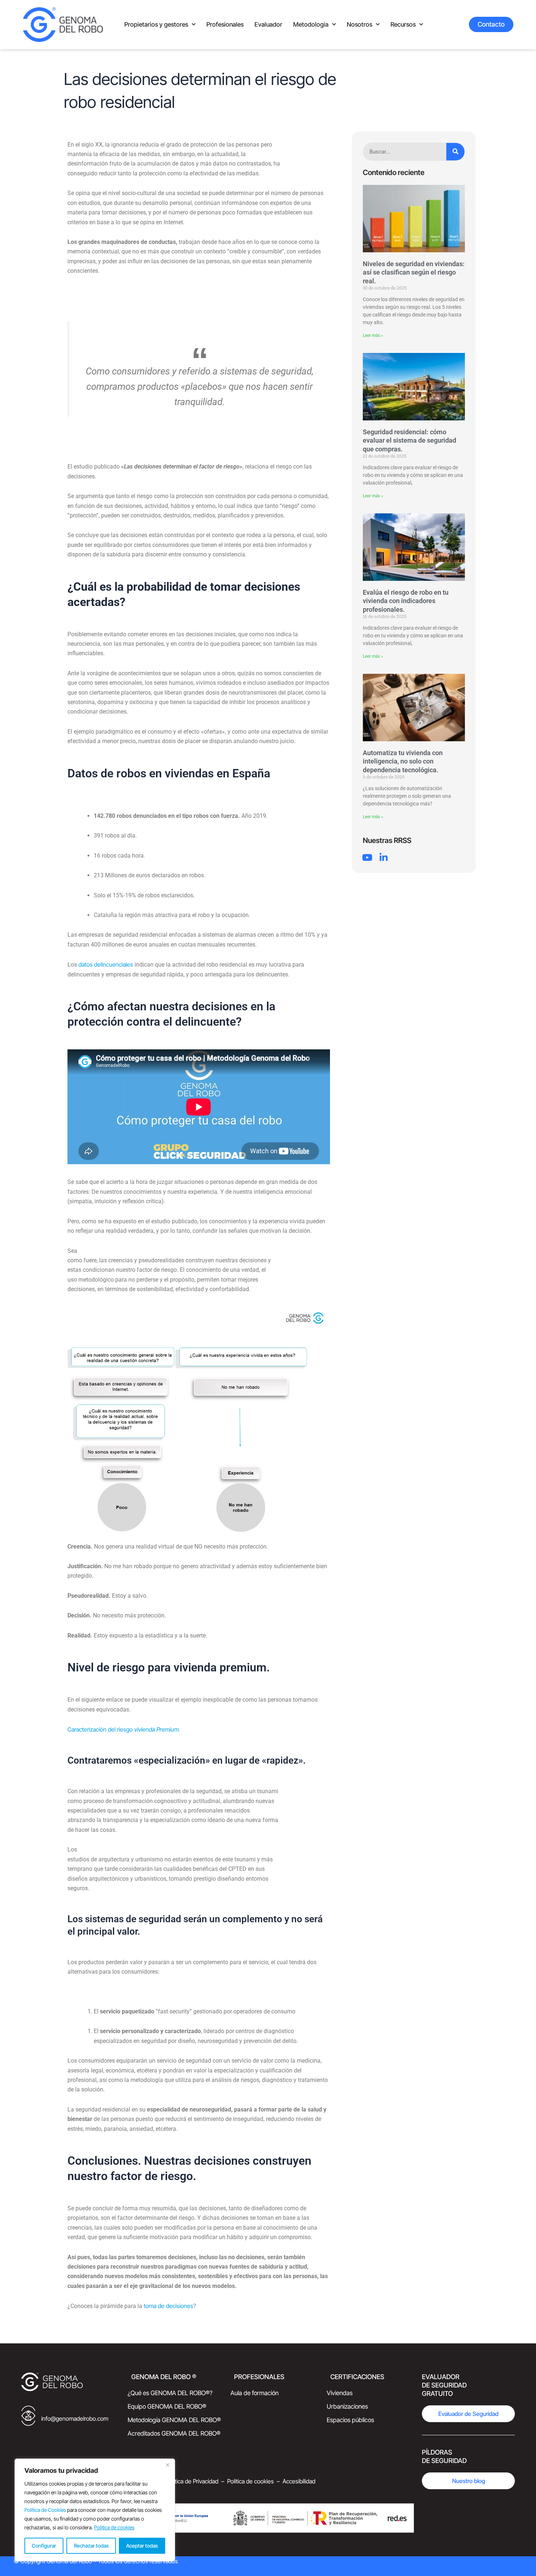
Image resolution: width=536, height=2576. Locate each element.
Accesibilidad (299, 2481)
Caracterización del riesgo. (124, 1729)
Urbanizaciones (347, 2406)
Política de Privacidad (192, 2481)
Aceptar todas (142, 2546)
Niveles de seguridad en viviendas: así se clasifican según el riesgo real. (414, 272)
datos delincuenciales (106, 964)
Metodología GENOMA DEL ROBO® (174, 2420)
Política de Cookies (45, 2510)
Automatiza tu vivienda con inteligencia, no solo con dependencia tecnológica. (403, 761)
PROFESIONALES (259, 2377)
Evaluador (268, 24)
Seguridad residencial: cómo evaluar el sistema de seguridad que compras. (409, 440)
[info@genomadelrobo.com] (28, 2418)
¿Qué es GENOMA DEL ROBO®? (170, 2393)
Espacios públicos (350, 2420)
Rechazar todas (91, 2546)
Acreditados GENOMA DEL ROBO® (174, 2433)
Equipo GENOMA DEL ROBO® (167, 2406)
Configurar (44, 2546)
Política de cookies (114, 2527)
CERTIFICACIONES (357, 2377)
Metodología (311, 24)
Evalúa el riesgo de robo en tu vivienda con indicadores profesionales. (406, 601)
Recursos (403, 24)
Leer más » (373, 335)
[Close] (167, 2465)
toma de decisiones (168, 2306)
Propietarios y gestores (156, 24)
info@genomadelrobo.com (75, 2418)
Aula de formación (255, 2393)
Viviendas (340, 2393)
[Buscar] (455, 152)
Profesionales (225, 24)
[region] (95, 2510)
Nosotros (360, 24)
